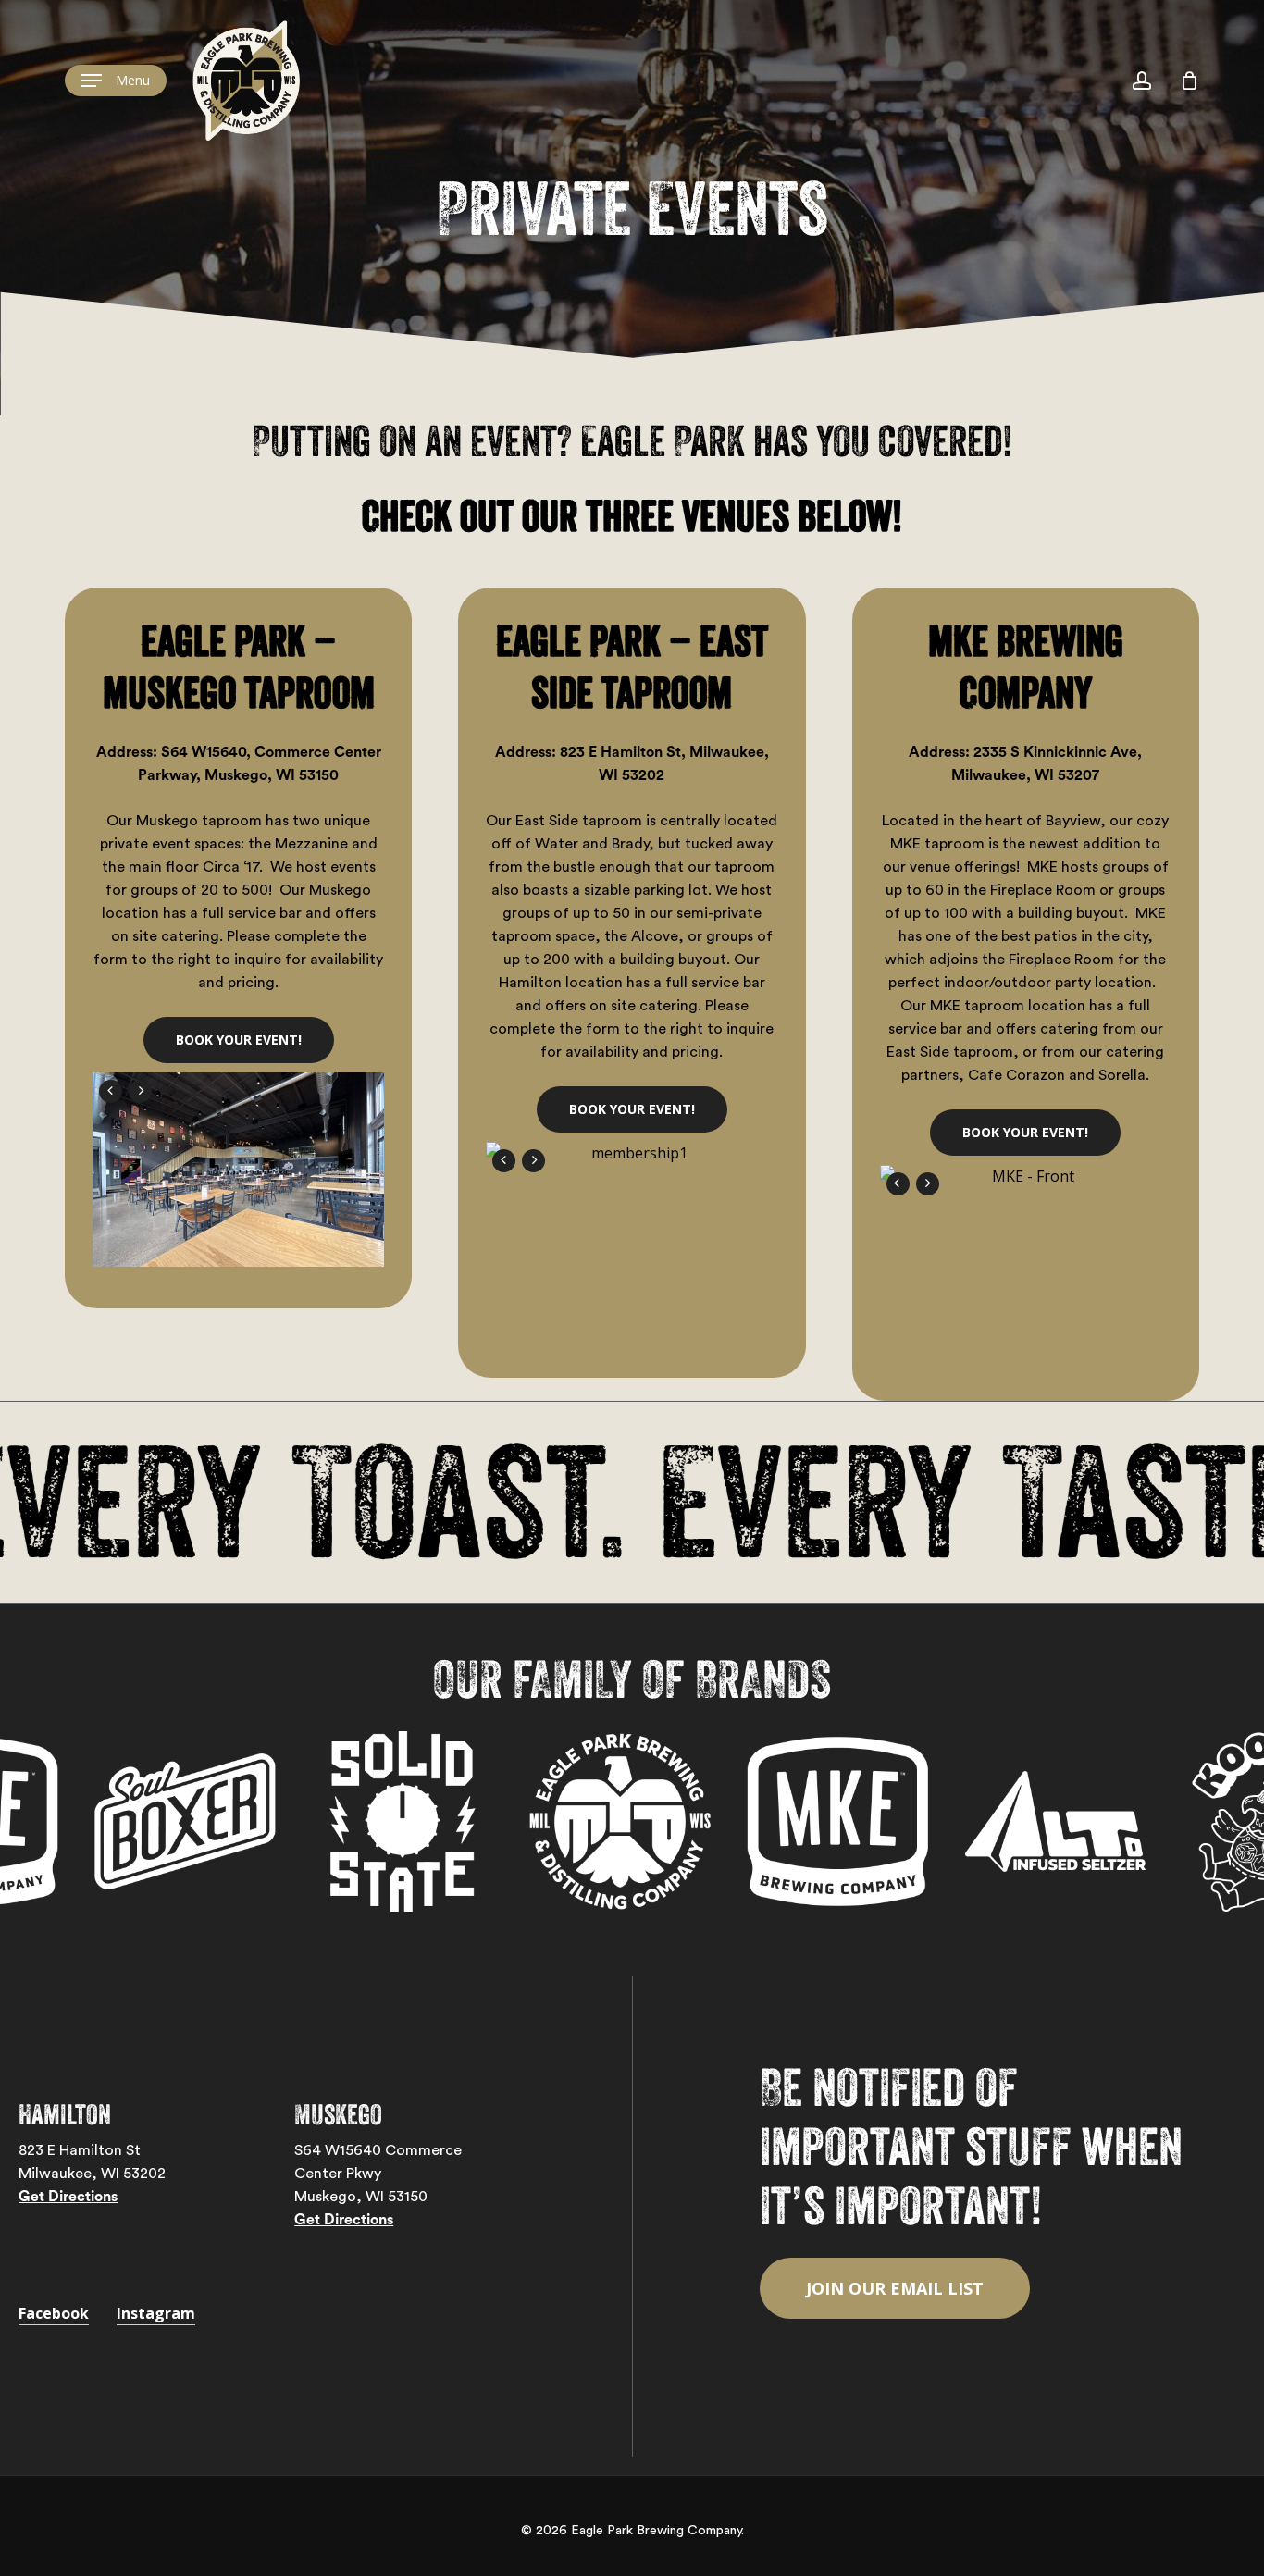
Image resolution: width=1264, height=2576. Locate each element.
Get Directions (68, 2197)
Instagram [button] (156, 2313)
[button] (116, 81)
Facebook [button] (54, 2313)
